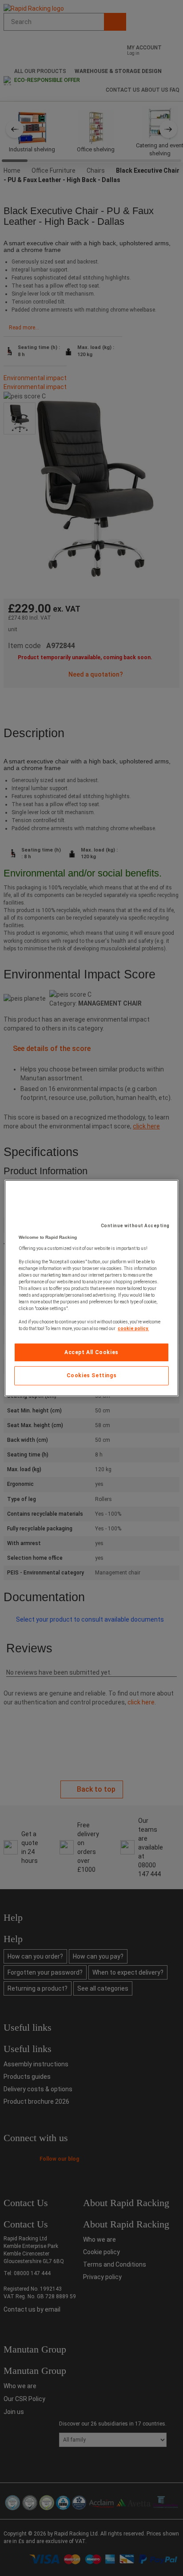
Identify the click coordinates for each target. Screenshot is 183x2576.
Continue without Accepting (135, 1226)
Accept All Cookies (91, 1352)
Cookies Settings (92, 1376)
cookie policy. (133, 1329)
